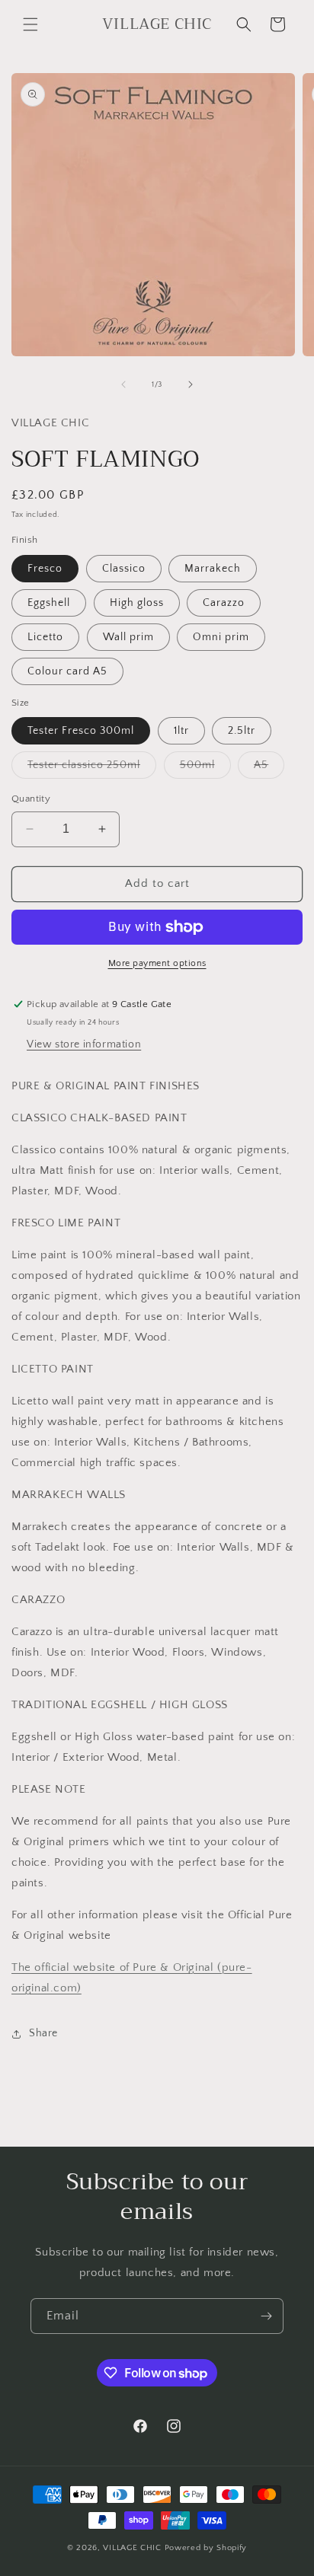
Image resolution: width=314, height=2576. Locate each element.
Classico (124, 569)
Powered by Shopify (206, 2548)
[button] (30, 24)
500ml (205, 768)
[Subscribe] (266, 2316)
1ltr (181, 731)
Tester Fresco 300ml (81, 731)
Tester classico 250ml (92, 768)
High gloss (137, 603)
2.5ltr (242, 731)
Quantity (31, 799)
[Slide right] (191, 384)
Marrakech (213, 569)
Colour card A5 (67, 671)
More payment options (157, 963)
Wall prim (128, 637)
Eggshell (49, 603)
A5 (269, 768)
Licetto (45, 637)
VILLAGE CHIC (133, 2548)
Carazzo (224, 603)
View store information (84, 1044)
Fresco (45, 569)
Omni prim (221, 637)
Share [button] (43, 2033)
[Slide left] (123, 384)
